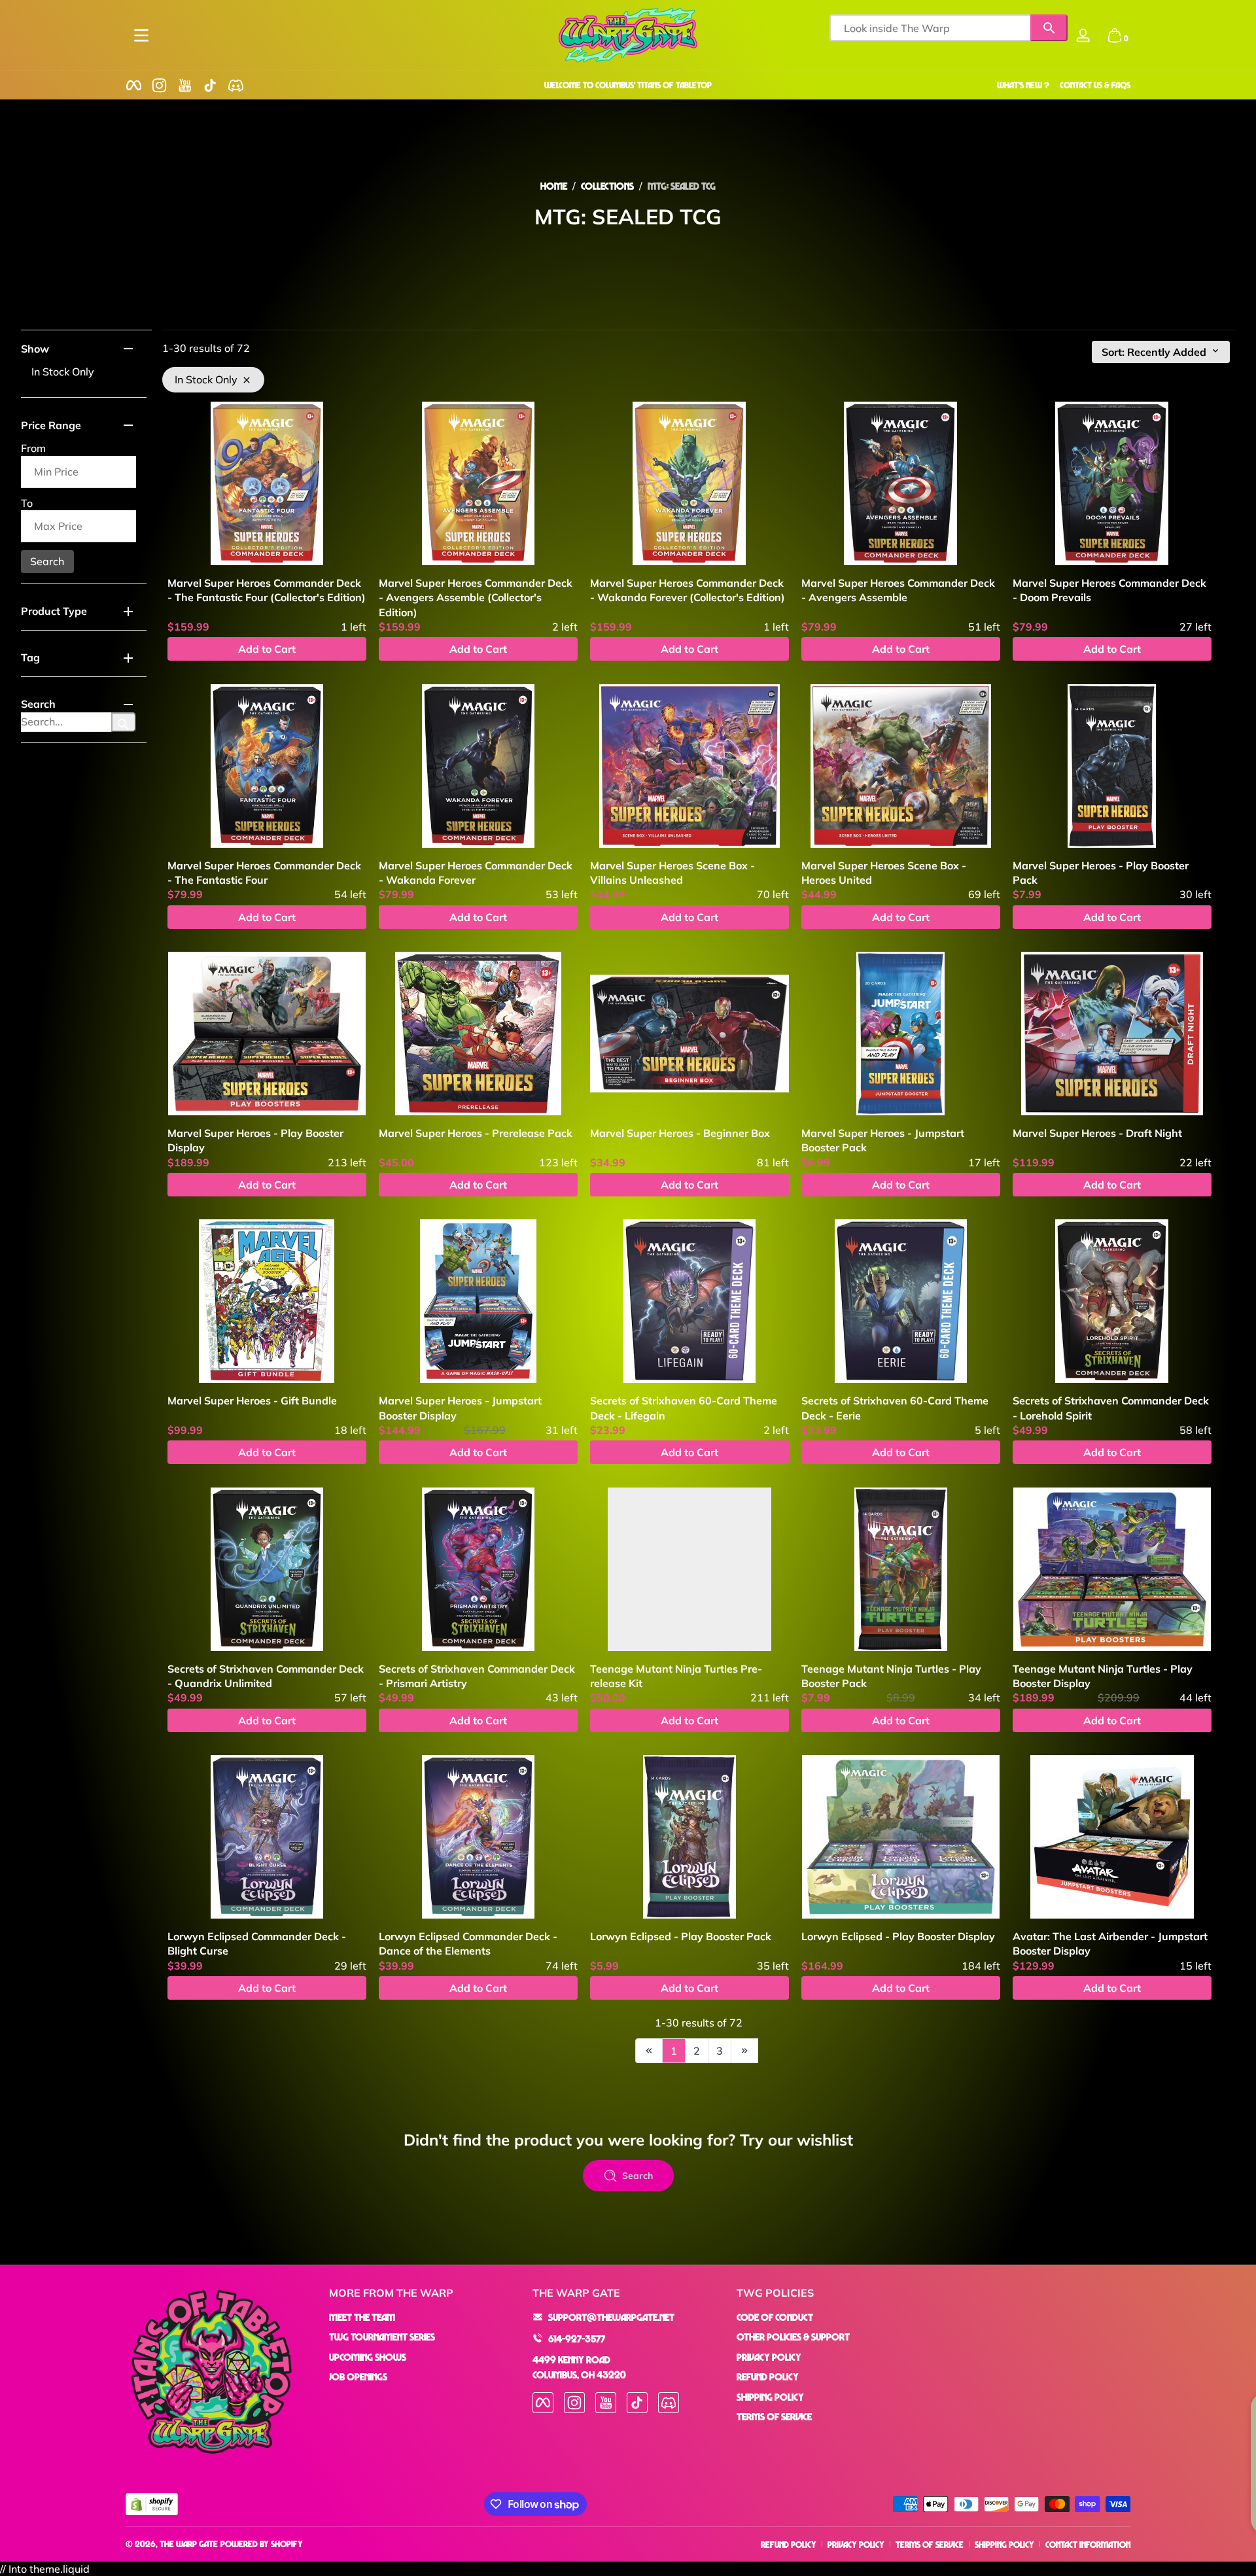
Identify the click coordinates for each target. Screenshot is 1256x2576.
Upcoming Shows (368, 2356)
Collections (607, 186)
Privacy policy (856, 2544)
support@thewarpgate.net (611, 2317)
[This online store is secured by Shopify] (152, 2504)
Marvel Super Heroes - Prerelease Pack (476, 1133)
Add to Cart (267, 649)
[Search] (1049, 28)
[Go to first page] (649, 2051)
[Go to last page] (744, 2051)
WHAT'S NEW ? (1023, 85)
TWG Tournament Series (382, 2337)
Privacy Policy (769, 2356)
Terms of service (930, 2544)
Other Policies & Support (793, 2337)
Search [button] (637, 2176)
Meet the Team (362, 2317)
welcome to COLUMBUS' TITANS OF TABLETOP (628, 85)
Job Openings (358, 2376)
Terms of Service (774, 2416)
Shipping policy (1004, 2544)
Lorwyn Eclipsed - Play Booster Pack (681, 1936)
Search (47, 561)
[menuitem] (424, 2317)
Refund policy (789, 2544)
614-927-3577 (577, 2338)
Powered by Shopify (262, 2544)
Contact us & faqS (1095, 85)
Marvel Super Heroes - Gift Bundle (252, 1401)
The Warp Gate (189, 2544)
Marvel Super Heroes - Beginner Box (680, 1133)
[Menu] (141, 35)
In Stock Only (63, 372)
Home (554, 186)
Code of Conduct (775, 2317)
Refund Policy (768, 2376)
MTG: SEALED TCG (682, 186)
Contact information (1088, 2544)
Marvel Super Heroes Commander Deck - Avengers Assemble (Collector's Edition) (476, 598)
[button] (1115, 35)
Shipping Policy (770, 2396)
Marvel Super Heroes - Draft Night (1097, 1133)
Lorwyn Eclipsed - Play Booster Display (898, 1936)
